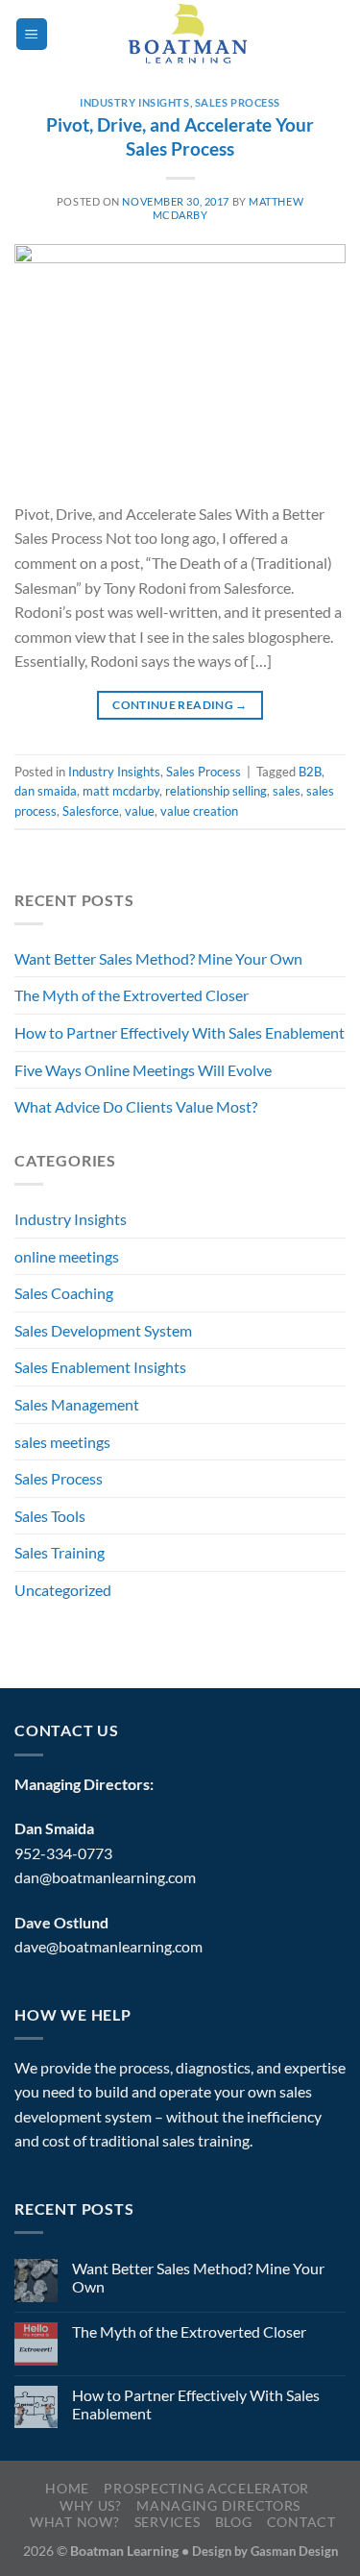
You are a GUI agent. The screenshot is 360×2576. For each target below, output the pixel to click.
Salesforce (91, 811)
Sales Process (238, 102)
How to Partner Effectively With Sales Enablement (180, 1032)
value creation (199, 811)
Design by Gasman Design (265, 2551)
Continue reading (180, 705)
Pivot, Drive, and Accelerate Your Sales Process (180, 136)
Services (168, 2522)
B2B (310, 772)
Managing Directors (218, 2505)
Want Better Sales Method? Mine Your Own (158, 958)
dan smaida (46, 791)
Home (67, 2488)
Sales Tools (50, 1516)
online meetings (67, 1256)
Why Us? (91, 2505)
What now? (74, 2522)
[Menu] (32, 34)
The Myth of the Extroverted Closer (132, 995)
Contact (301, 2522)
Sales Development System (103, 1330)
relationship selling (216, 791)
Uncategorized (63, 1590)
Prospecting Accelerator (206, 2488)
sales (287, 791)
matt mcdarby (121, 791)
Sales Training (60, 1552)
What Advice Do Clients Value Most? (136, 1106)
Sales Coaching (64, 1293)
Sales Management (77, 1404)
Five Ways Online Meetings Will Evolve (143, 1070)
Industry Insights (135, 102)
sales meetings (62, 1442)
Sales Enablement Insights (100, 1367)
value (140, 811)
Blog (234, 2522)
